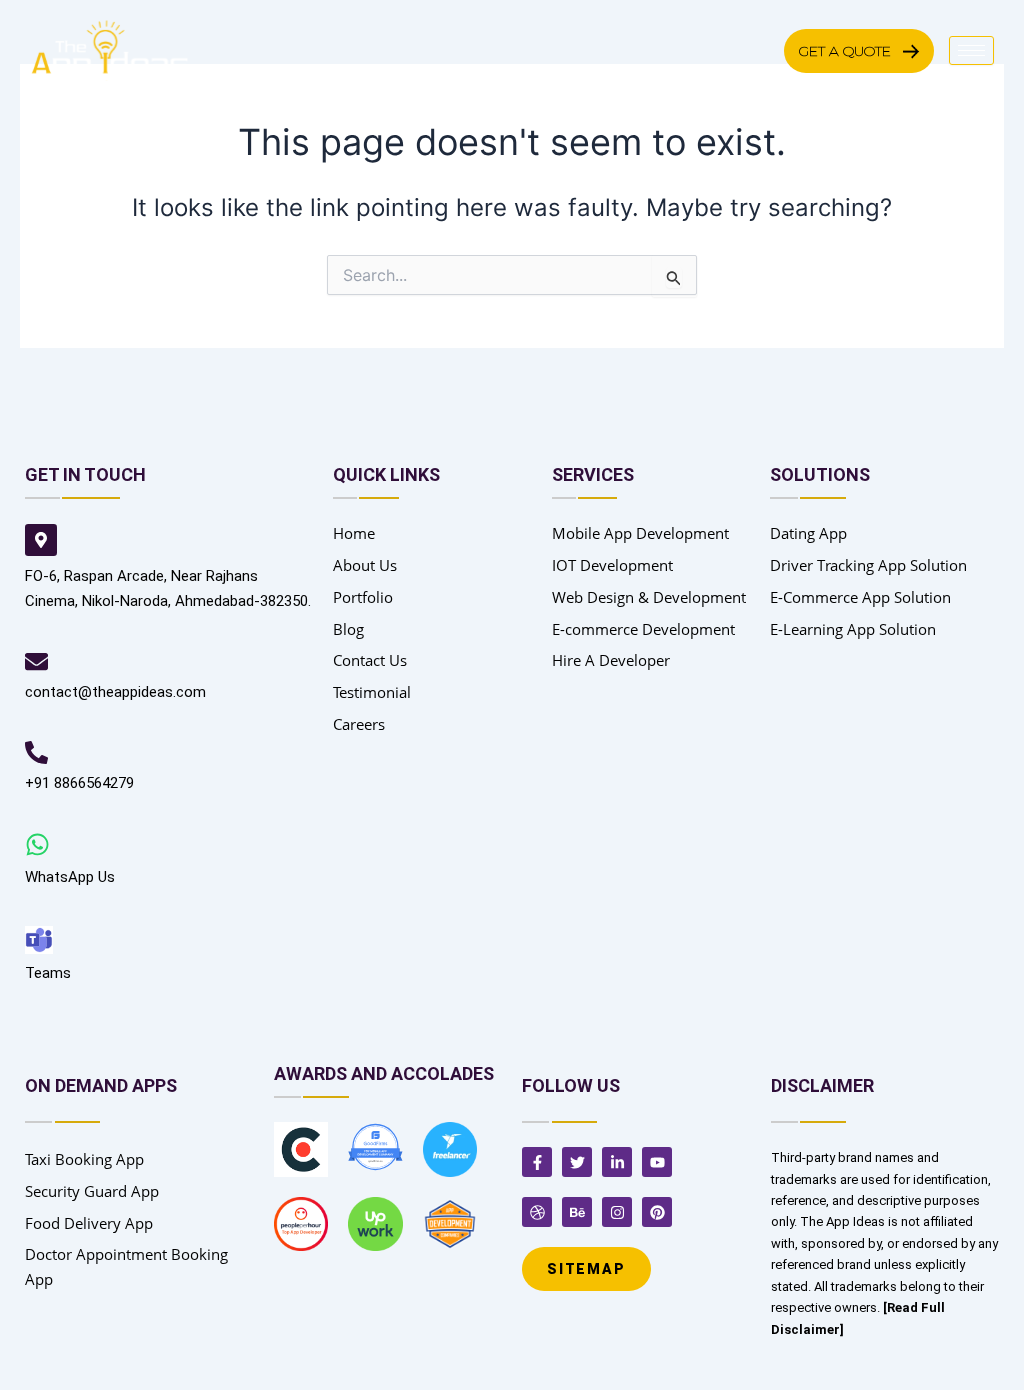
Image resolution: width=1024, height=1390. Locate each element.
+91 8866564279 (79, 783)
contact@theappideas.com (115, 692)
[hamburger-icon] (971, 50)
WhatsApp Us (70, 877)
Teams (48, 973)
